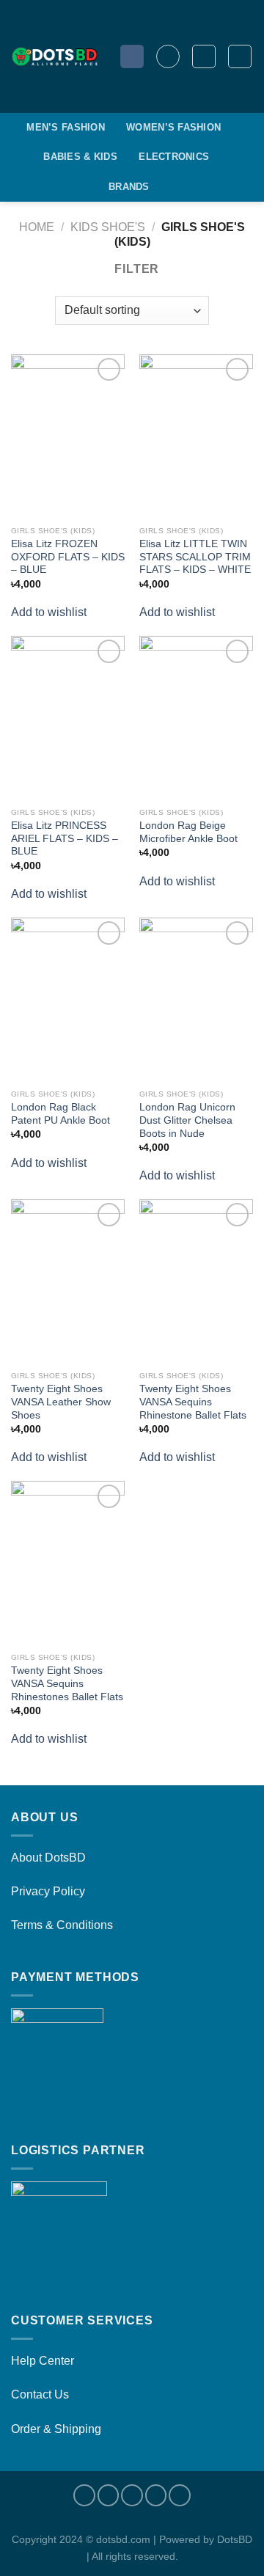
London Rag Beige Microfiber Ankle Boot (188, 832)
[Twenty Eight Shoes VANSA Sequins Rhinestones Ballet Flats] (68, 1563)
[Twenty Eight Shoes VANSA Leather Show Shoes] (68, 1281)
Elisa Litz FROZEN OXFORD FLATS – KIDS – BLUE (68, 557)
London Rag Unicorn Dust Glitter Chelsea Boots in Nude (187, 1120)
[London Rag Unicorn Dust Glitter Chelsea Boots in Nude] (196, 1000)
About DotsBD (48, 1858)
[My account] (204, 56)
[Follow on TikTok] (132, 2495)
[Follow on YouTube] (180, 2495)
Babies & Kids (80, 157)
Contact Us (40, 2394)
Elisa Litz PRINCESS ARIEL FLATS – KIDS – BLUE (65, 838)
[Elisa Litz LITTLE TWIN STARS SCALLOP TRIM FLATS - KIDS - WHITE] (196, 436)
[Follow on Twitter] (156, 2495)
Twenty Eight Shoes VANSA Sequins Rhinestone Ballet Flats (193, 1402)
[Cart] (240, 56)
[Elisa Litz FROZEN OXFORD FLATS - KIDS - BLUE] (68, 436)
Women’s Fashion (173, 127)
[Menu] (168, 56)
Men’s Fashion (65, 127)
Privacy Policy (48, 1891)
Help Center (43, 2361)
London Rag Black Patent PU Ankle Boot (60, 1114)
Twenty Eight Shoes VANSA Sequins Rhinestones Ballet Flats (67, 1683)
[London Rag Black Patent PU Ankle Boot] (68, 1000)
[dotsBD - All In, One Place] (54, 56)
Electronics (174, 157)
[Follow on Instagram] (109, 2495)
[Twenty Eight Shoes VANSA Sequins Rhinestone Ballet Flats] (196, 1281)
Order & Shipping (56, 2429)
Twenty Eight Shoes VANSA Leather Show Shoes (61, 1402)
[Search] (132, 57)
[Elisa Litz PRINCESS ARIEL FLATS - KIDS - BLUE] (68, 718)
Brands (129, 187)
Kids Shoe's (108, 227)
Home (37, 227)
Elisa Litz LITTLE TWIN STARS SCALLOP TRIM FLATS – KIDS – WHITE (195, 557)
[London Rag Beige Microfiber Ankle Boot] (196, 718)
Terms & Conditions (62, 1925)
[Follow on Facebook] (84, 2495)
